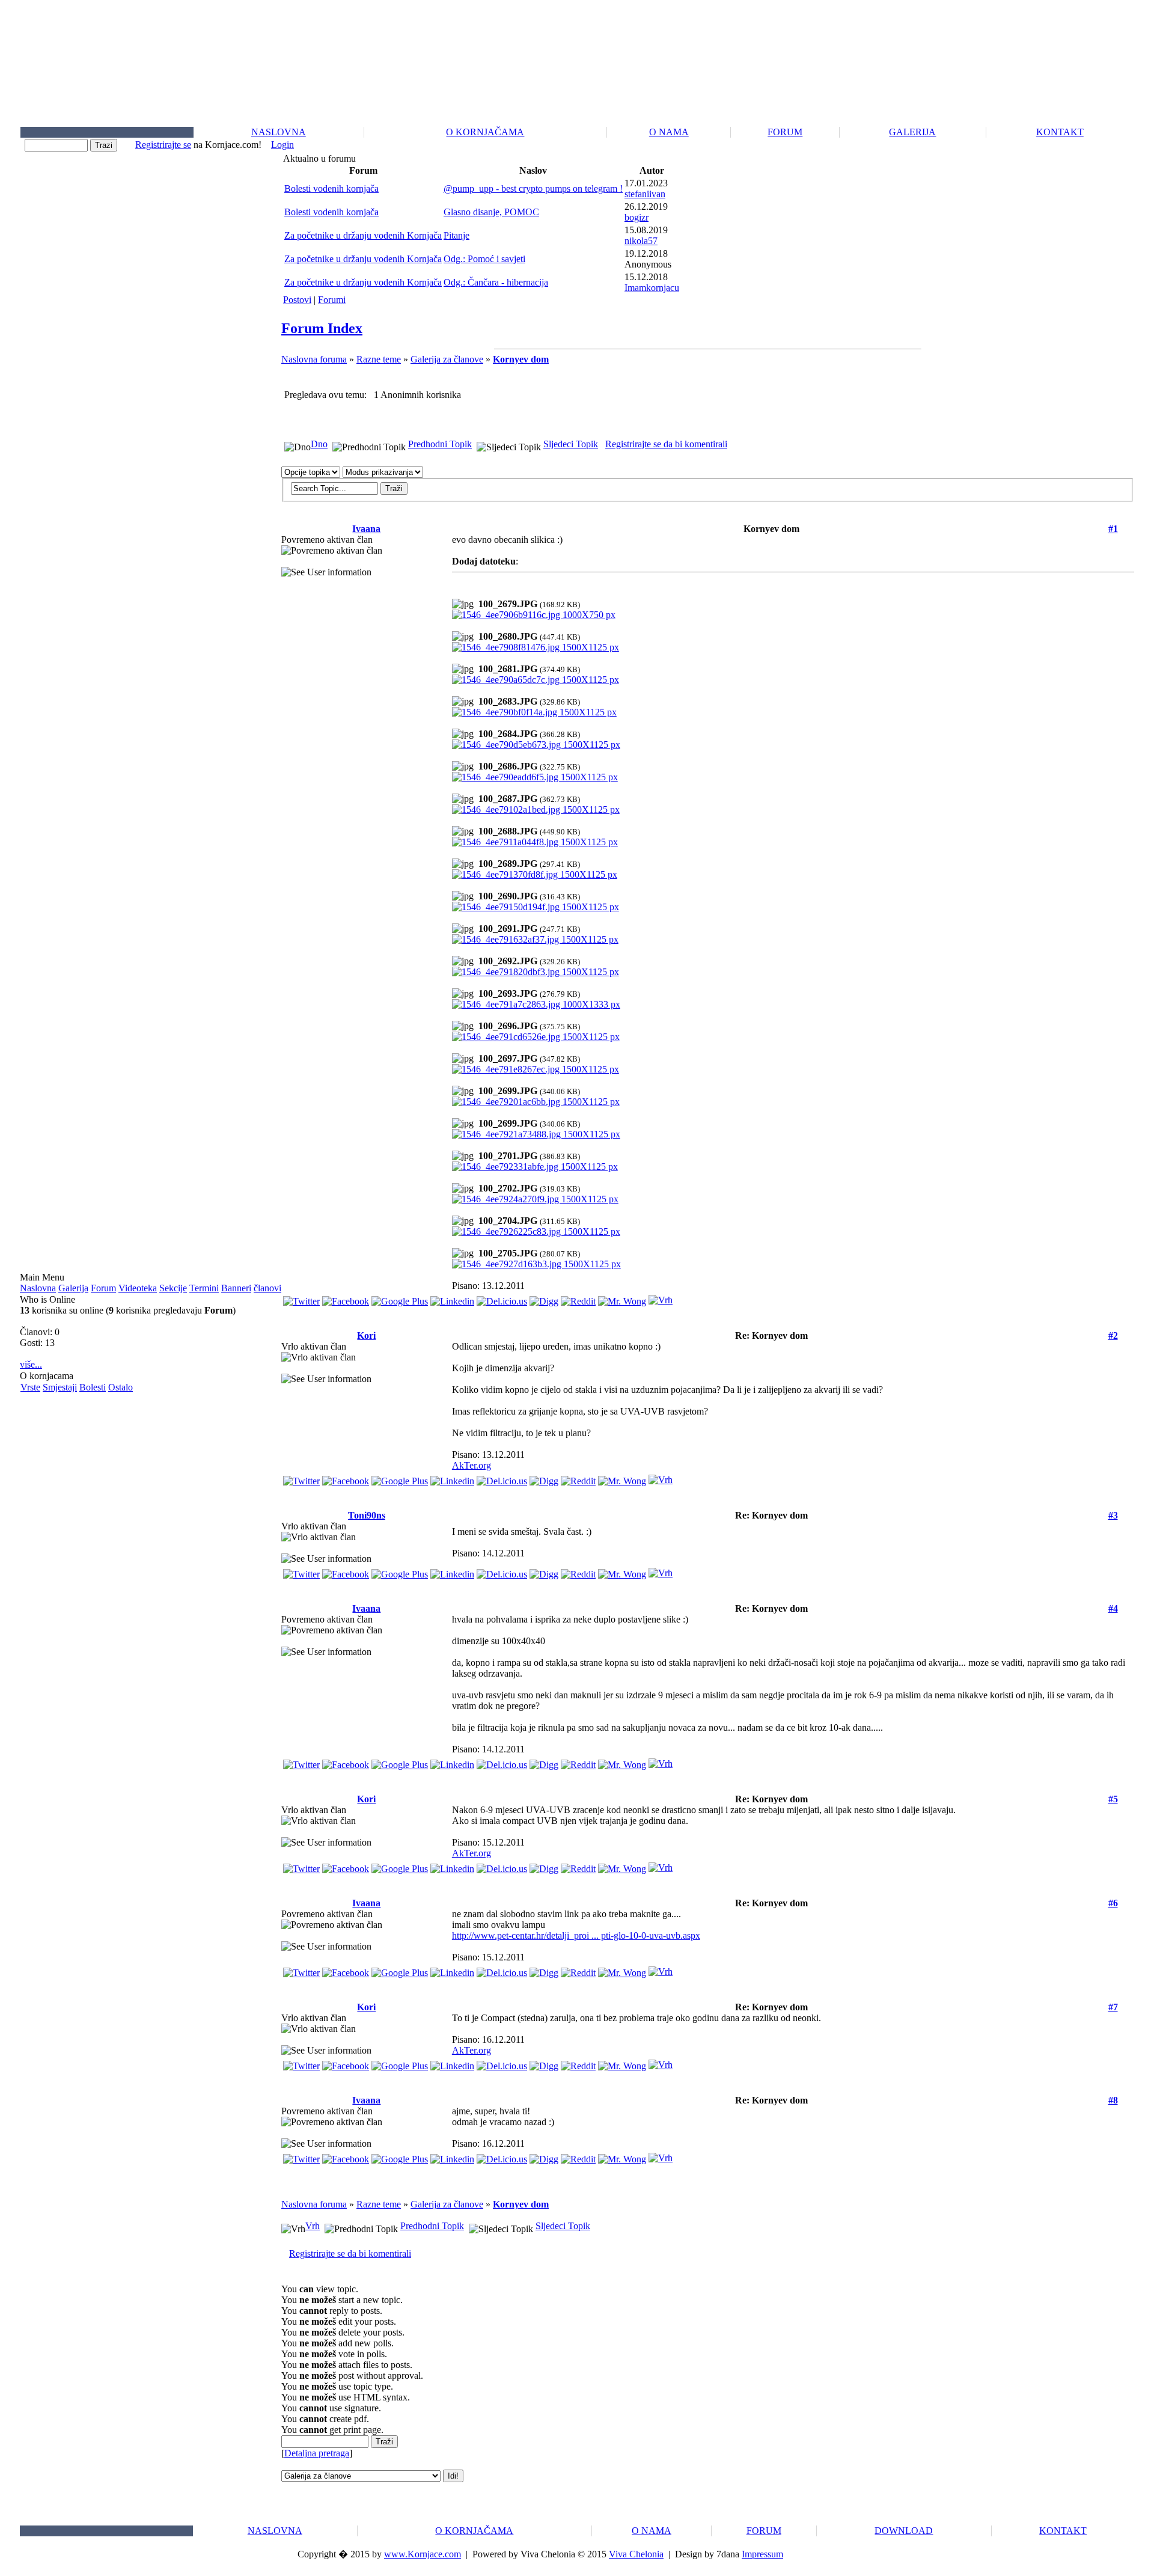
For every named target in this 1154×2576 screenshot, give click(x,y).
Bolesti (93, 1387)
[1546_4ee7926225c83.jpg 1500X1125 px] (536, 1231)
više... (31, 1364)
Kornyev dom (521, 359)
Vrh (313, 2226)
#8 (1113, 2100)
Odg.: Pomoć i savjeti (484, 259)
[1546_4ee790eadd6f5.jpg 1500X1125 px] (535, 777)
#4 (1113, 1608)
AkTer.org (472, 1465)
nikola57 (641, 241)
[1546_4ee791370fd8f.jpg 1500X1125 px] (535, 874)
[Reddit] (578, 1298)
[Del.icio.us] (502, 1298)
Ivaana (366, 529)
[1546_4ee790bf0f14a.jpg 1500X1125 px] (534, 712)
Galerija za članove (447, 359)
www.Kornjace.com (423, 2554)
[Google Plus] (400, 1298)
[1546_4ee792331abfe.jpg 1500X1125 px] (535, 1167)
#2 (1113, 1335)
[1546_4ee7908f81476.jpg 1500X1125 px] (536, 647)
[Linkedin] (452, 1298)
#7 (1113, 2007)
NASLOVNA (279, 132)
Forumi (332, 300)
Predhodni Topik (440, 444)
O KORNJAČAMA (485, 132)
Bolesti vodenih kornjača (331, 188)
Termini (204, 1288)
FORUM (785, 132)
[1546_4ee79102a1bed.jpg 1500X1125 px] (536, 809)
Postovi (297, 300)
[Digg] (544, 1298)
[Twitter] (301, 1298)
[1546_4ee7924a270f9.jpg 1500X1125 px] (535, 1199)
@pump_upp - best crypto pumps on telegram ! (533, 188)
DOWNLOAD (904, 2531)
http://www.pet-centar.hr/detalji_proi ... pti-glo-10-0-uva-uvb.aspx (576, 1935)
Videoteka (138, 1288)
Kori (366, 1335)
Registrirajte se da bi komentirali (666, 444)
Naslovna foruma (314, 359)
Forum (103, 1288)
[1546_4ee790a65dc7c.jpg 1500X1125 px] (536, 680)
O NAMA (669, 132)
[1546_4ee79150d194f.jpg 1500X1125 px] (536, 907)
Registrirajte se (163, 145)
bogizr (637, 217)
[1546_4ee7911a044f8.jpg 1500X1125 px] (535, 842)
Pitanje (456, 235)
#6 (1113, 1903)
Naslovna (38, 1288)
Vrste (30, 1387)
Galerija (73, 1288)
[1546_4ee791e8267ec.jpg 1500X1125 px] (536, 1069)
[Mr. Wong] (622, 1298)
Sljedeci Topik (571, 444)
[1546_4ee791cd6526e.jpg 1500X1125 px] (536, 1037)
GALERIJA (912, 132)
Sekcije (173, 1288)
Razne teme (379, 359)
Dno (319, 444)
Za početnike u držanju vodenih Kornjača (363, 235)
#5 (1113, 1799)
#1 (1113, 529)
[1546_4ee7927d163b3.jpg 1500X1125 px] (536, 1264)
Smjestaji (60, 1387)
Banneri (236, 1288)
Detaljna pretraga (317, 2453)
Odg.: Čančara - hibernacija (496, 282)
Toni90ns (367, 1515)
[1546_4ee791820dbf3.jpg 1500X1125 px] (536, 972)
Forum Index (322, 328)
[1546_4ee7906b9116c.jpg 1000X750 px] (534, 615)
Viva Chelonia (636, 2554)
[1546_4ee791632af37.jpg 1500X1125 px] (535, 939)
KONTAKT (1060, 132)
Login (282, 145)
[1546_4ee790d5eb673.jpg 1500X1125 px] (536, 745)
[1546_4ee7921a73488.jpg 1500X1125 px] (536, 1134)
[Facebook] (346, 1298)
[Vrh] (661, 1297)
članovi (267, 1288)
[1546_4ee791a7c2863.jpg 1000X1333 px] (536, 1004)
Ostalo (121, 1387)
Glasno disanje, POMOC (491, 212)
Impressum (762, 2554)
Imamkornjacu (652, 288)
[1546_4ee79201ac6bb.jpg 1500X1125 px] (536, 1102)
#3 (1113, 1515)
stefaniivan (645, 194)
